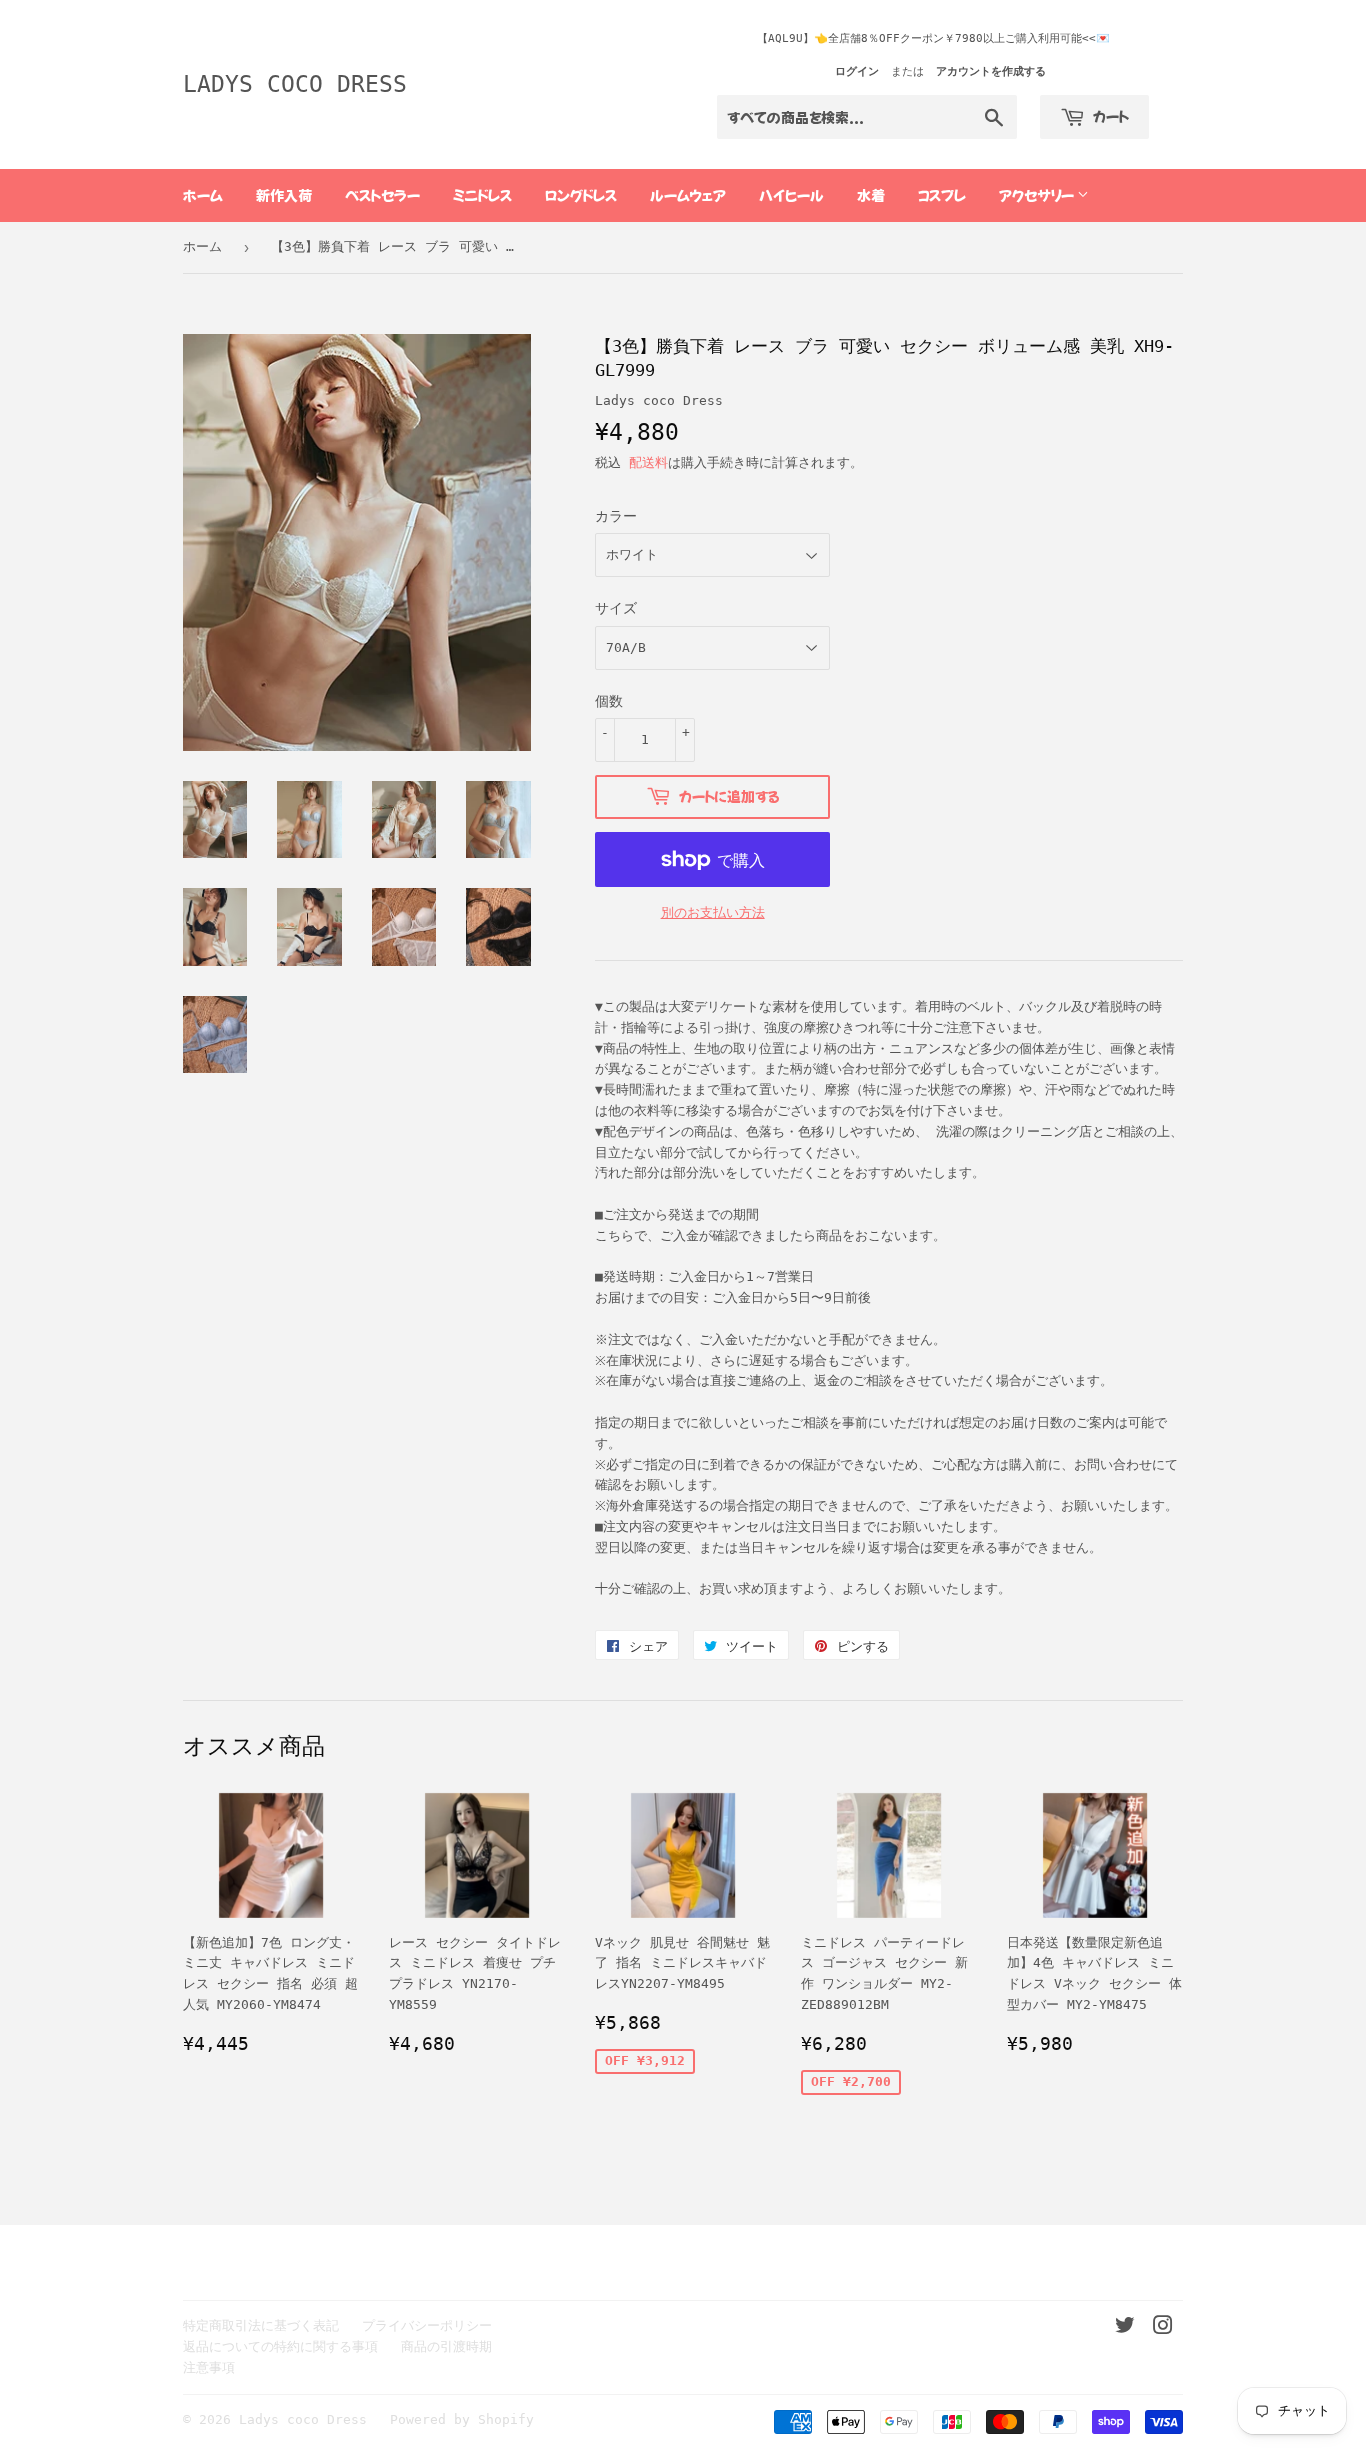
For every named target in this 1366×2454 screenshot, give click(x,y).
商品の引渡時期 (446, 2346)
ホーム (203, 195)
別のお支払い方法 (713, 912)
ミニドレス (482, 195)
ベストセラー (382, 195)
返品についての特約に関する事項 (280, 2346)
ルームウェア (688, 195)
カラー (616, 516)
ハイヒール (791, 195)
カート (1109, 116)
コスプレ (942, 195)
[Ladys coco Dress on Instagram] (1163, 2328)
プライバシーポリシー (427, 2325)
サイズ (616, 608)
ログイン (857, 71)
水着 (871, 195)
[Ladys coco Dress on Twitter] (1125, 2328)
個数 (609, 701)
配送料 (648, 462)
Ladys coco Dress (295, 84)
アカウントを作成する (991, 71)
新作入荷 (284, 195)
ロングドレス (581, 195)
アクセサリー (1038, 195)
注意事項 (209, 2367)
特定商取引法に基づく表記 (261, 2325)
